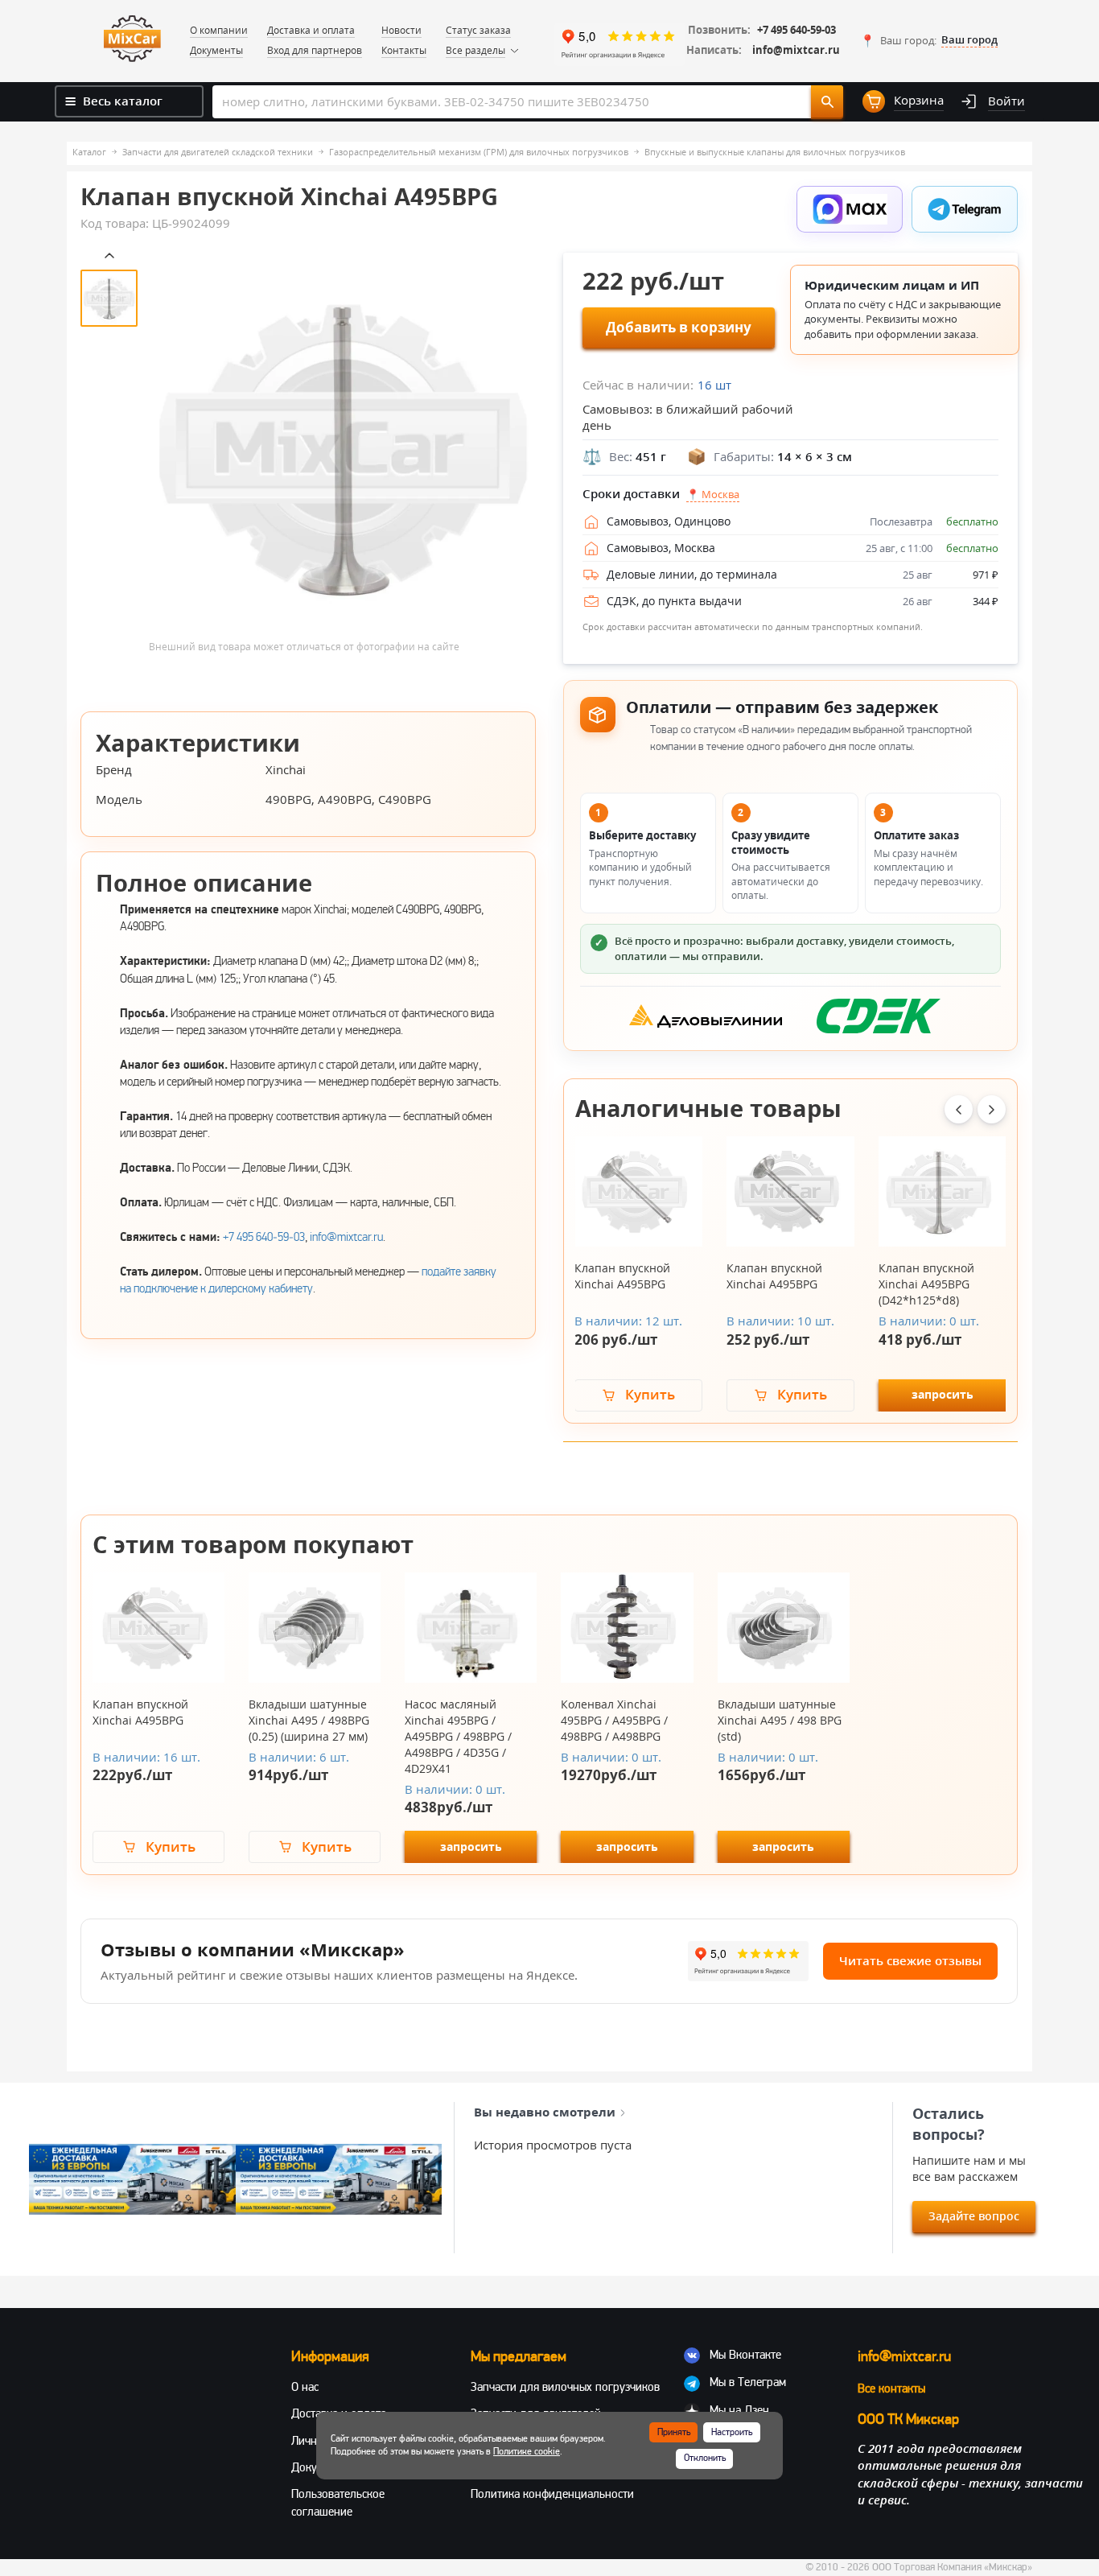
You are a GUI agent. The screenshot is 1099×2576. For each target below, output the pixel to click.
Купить (650, 1394)
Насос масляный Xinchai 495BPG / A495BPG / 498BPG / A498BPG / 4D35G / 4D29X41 (458, 1736)
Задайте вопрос (974, 2216)
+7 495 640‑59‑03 (264, 1237)
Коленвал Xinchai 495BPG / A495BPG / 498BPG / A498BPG (614, 1720)
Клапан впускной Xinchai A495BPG (622, 1276)
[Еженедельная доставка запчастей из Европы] (132, 2180)
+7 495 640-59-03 (796, 30)
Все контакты (891, 2388)
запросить (943, 1394)
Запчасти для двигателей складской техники (218, 152)
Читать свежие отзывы (910, 1960)
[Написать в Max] (850, 209)
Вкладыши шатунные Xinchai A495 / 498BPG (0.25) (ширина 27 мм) (309, 1720)
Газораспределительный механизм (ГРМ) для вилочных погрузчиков (479, 152)
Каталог (89, 152)
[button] (929, 40)
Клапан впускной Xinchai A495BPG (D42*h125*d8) (926, 1284)
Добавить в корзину (679, 327)
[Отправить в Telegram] (965, 209)
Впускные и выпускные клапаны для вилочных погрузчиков (775, 152)
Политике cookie (527, 2452)
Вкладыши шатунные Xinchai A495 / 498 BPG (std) (780, 1720)
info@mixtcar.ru (796, 50)
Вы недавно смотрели (545, 2112)
